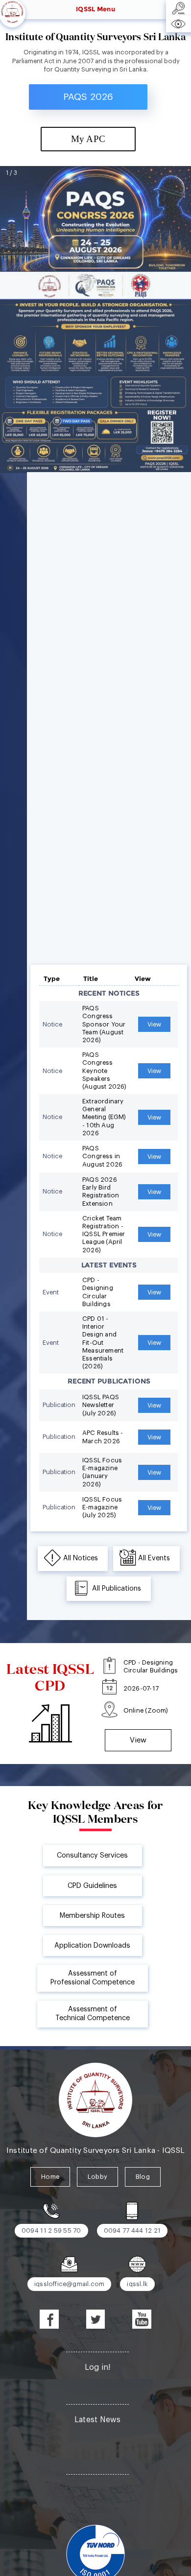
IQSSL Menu (95, 9)
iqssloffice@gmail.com (69, 2284)
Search (98, 2490)
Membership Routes (92, 1916)
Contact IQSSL (97, 2507)
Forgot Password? (98, 2385)
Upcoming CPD (98, 2437)
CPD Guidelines (92, 1886)
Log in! (98, 2367)
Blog (143, 2177)
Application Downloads (92, 1945)
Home (50, 2177)
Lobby (97, 2177)
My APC (88, 139)
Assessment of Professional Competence (93, 1978)
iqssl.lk (137, 2284)
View (117, 610)
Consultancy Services (92, 1855)
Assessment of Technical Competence (93, 2014)
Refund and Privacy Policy (98, 2455)
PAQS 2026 (88, 97)
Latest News (98, 2420)
